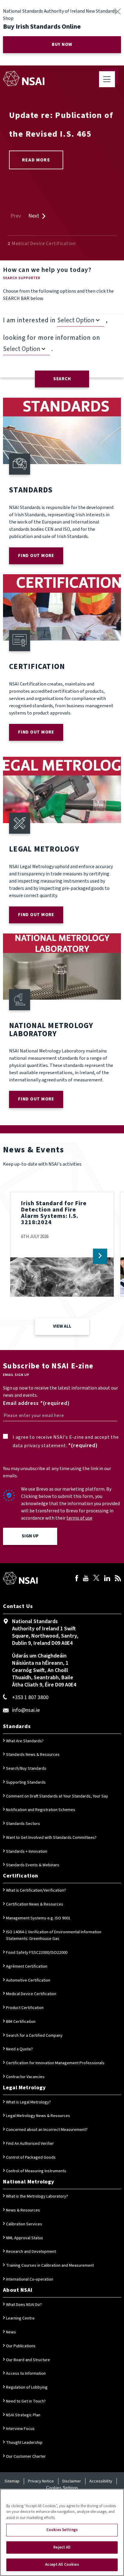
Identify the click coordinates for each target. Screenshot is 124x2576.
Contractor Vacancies (25, 2077)
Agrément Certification (27, 1966)
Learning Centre (20, 2318)
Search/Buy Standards (26, 1769)
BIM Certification (21, 2022)
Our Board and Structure (28, 2360)
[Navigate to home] (24, 78)
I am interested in (29, 320)
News (11, 2332)
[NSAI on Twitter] (96, 1579)
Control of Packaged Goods (31, 2157)
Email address (21, 1403)
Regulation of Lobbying (27, 2387)
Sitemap (12, 2481)
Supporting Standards (26, 1782)
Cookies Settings (62, 2488)
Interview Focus (20, 2429)
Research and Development (31, 2252)
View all (62, 1326)
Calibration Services (24, 2224)
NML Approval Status (25, 2238)
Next (34, 216)
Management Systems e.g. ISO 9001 (38, 1918)
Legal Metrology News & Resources (38, 2116)
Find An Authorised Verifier (30, 2144)
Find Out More (36, 556)
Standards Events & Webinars (33, 1865)
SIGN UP (30, 1536)
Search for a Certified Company (34, 2036)
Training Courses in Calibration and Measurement (50, 2266)
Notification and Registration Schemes (41, 1810)
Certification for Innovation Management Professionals (55, 2063)
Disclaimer (72, 2481)
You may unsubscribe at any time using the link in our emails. (57, 1472)
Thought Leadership (24, 2443)
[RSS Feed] (118, 1579)
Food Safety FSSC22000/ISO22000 (37, 1953)
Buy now (62, 45)
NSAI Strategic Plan (23, 2415)
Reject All (62, 2547)
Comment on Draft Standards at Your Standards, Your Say (57, 1796)
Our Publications (21, 2346)
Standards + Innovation (27, 1852)
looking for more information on (52, 338)
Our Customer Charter (26, 2457)
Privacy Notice (41, 2481)
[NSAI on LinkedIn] (107, 1579)
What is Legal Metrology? (28, 2102)
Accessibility (101, 2481)
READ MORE (36, 160)
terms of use (79, 1518)
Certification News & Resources (35, 1904)
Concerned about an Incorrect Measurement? (47, 2130)
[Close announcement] (118, 11)
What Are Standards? (25, 1741)
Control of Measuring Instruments (36, 2171)
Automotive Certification (28, 1980)
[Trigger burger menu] (107, 79)
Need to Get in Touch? (26, 2401)
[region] (62, 2532)
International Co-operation (30, 2279)
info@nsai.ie (26, 1710)
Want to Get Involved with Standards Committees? (51, 1838)
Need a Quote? (19, 2049)
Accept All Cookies (62, 2565)
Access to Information (26, 2374)
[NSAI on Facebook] (77, 1579)
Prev (16, 216)
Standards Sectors (23, 1824)
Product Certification (25, 2008)
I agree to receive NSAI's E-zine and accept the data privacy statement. (66, 1441)
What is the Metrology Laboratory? (37, 2196)
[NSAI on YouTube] (86, 1579)
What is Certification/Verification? (36, 1890)
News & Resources (23, 2210)
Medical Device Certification (31, 1994)
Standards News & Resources (33, 1755)
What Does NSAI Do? (24, 2305)
